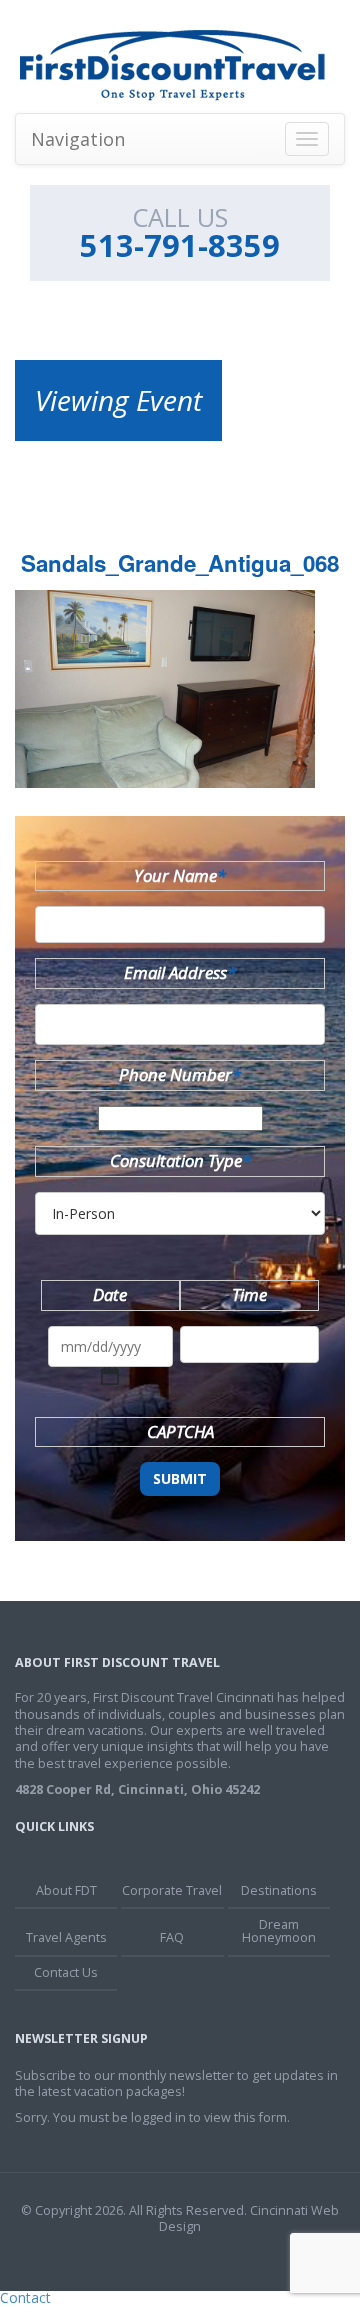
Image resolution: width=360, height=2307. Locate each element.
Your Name (180, 875)
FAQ (172, 1937)
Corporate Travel (172, 1890)
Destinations (279, 1890)
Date (110, 1294)
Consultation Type (180, 1160)
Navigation (78, 139)
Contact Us (66, 1972)
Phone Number (180, 1074)
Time (249, 1294)
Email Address (180, 972)
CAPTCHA (180, 1431)
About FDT (66, 1890)
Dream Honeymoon (279, 1931)
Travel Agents (66, 1937)
